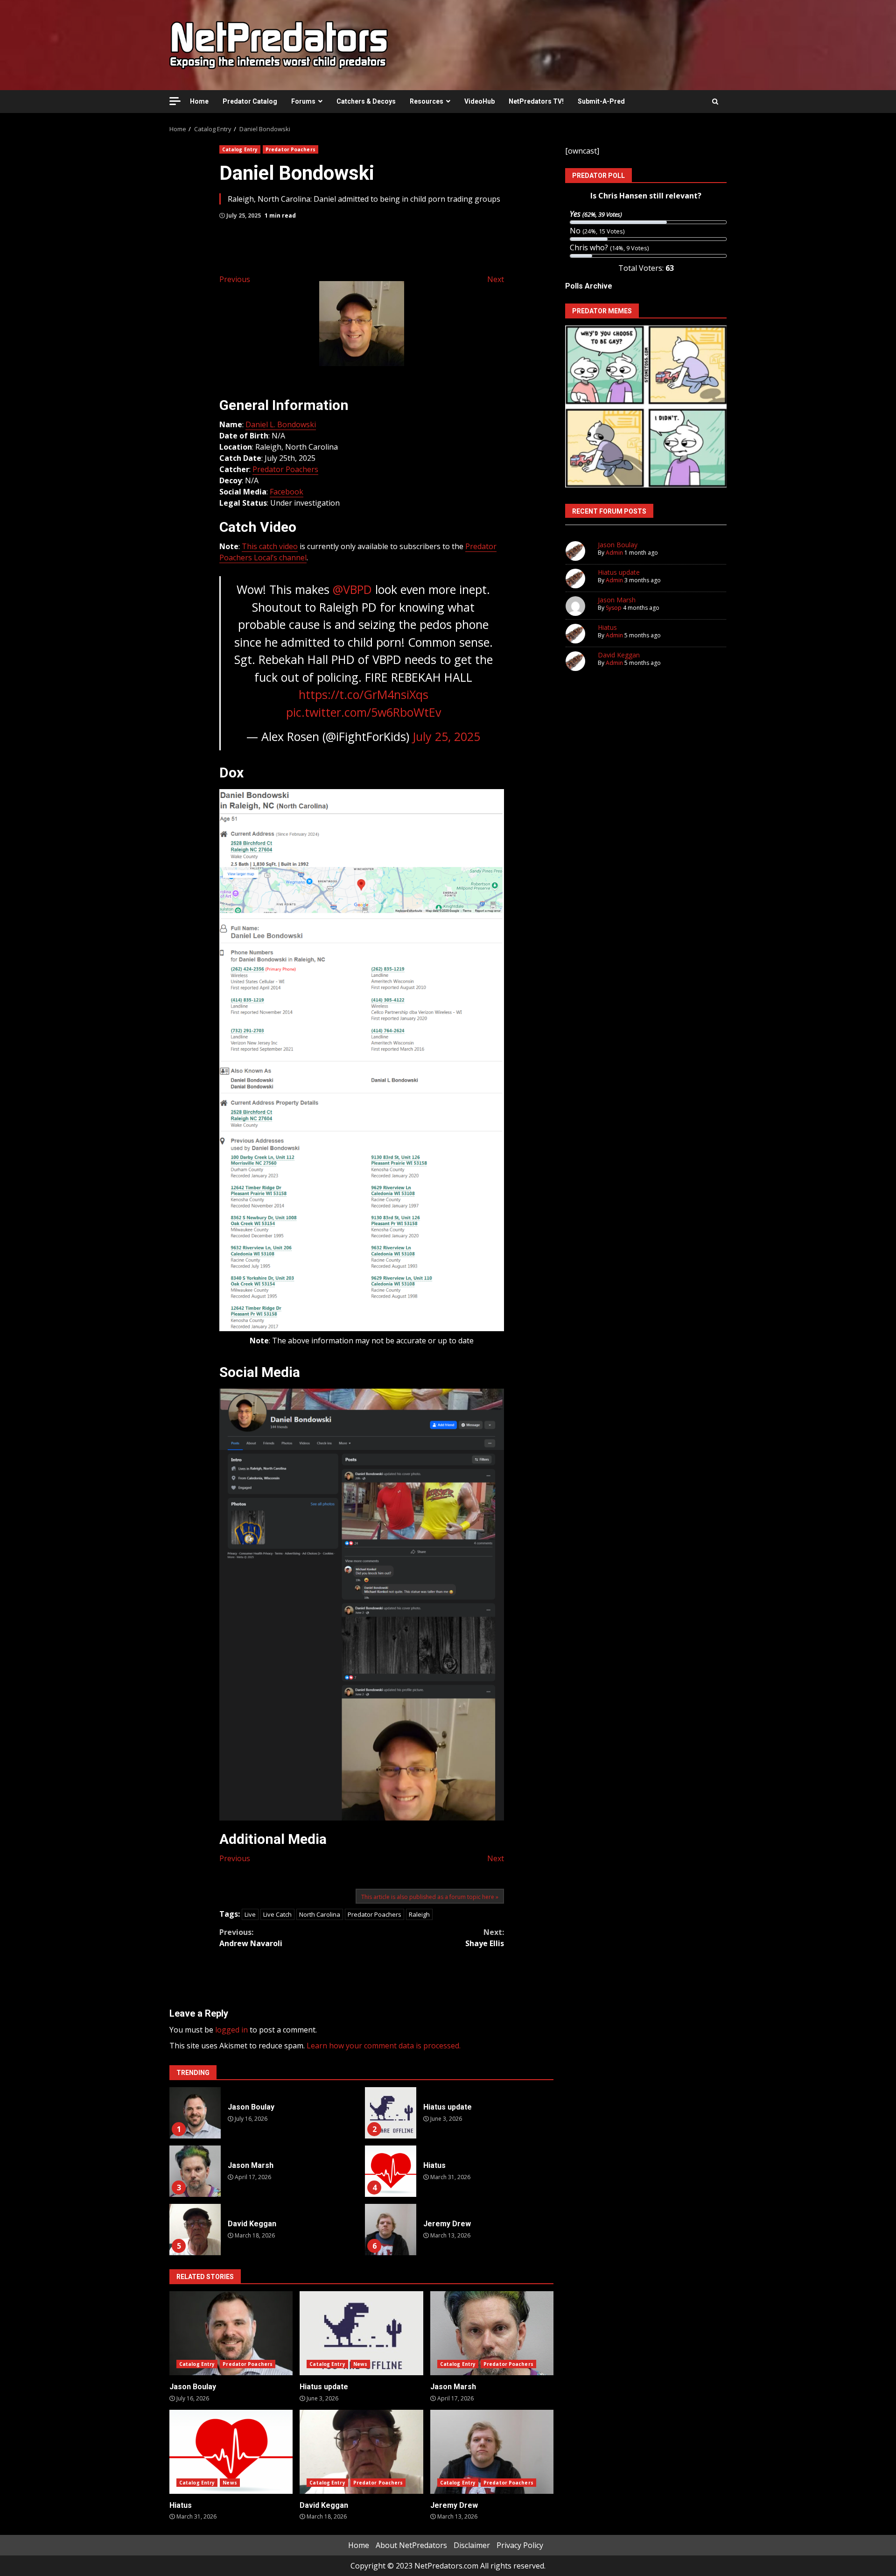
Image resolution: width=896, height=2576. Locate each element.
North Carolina (320, 1914)
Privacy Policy (520, 2545)
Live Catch (277, 1914)
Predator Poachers (290, 149)
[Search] (715, 101)
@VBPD (352, 589)
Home (199, 101)
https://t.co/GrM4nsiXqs (364, 694)
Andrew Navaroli (251, 1938)
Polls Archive (589, 286)
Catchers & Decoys (366, 101)
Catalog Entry (240, 149)
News (360, 2364)
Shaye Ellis (485, 1938)
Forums (303, 101)
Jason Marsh (195, 2171)
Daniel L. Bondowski (281, 424)
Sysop (614, 608)
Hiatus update (391, 2113)
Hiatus (391, 2171)
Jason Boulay (195, 2113)
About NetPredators (411, 2545)
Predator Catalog (250, 101)
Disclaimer (472, 2545)
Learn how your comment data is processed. (384, 2046)
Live (250, 1914)
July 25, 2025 (446, 736)
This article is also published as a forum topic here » (430, 1897)
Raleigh (419, 1914)
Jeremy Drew (391, 2230)
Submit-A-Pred (601, 101)
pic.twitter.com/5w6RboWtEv (364, 712)
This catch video (270, 546)
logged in (231, 2030)
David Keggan (195, 2230)
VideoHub (479, 101)
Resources (427, 101)
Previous (235, 279)
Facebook (287, 492)
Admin (614, 553)
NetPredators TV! (536, 101)
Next (496, 279)
